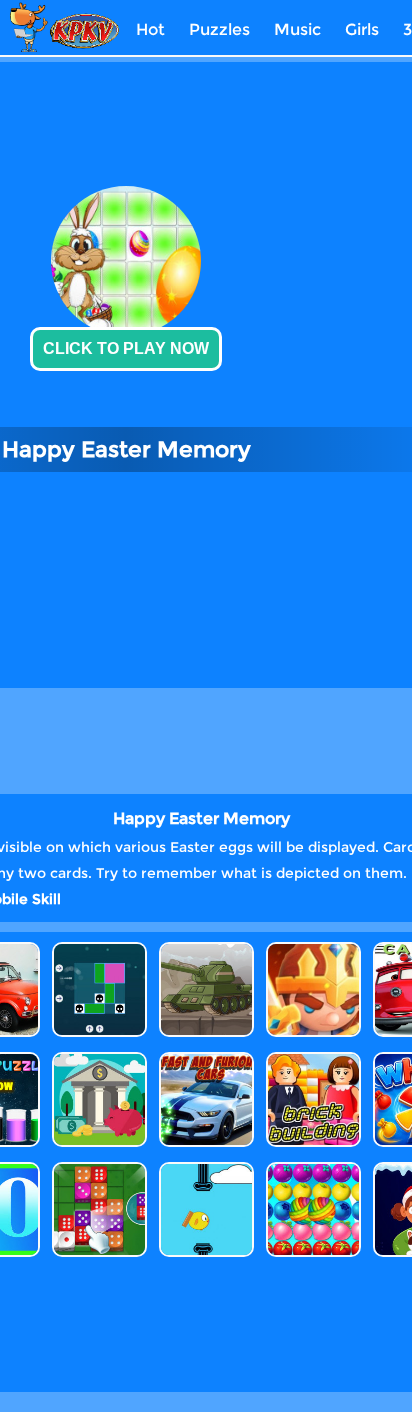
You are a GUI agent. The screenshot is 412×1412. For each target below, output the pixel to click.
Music (297, 29)
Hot (150, 29)
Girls (362, 29)
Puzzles (219, 29)
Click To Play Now (126, 348)
